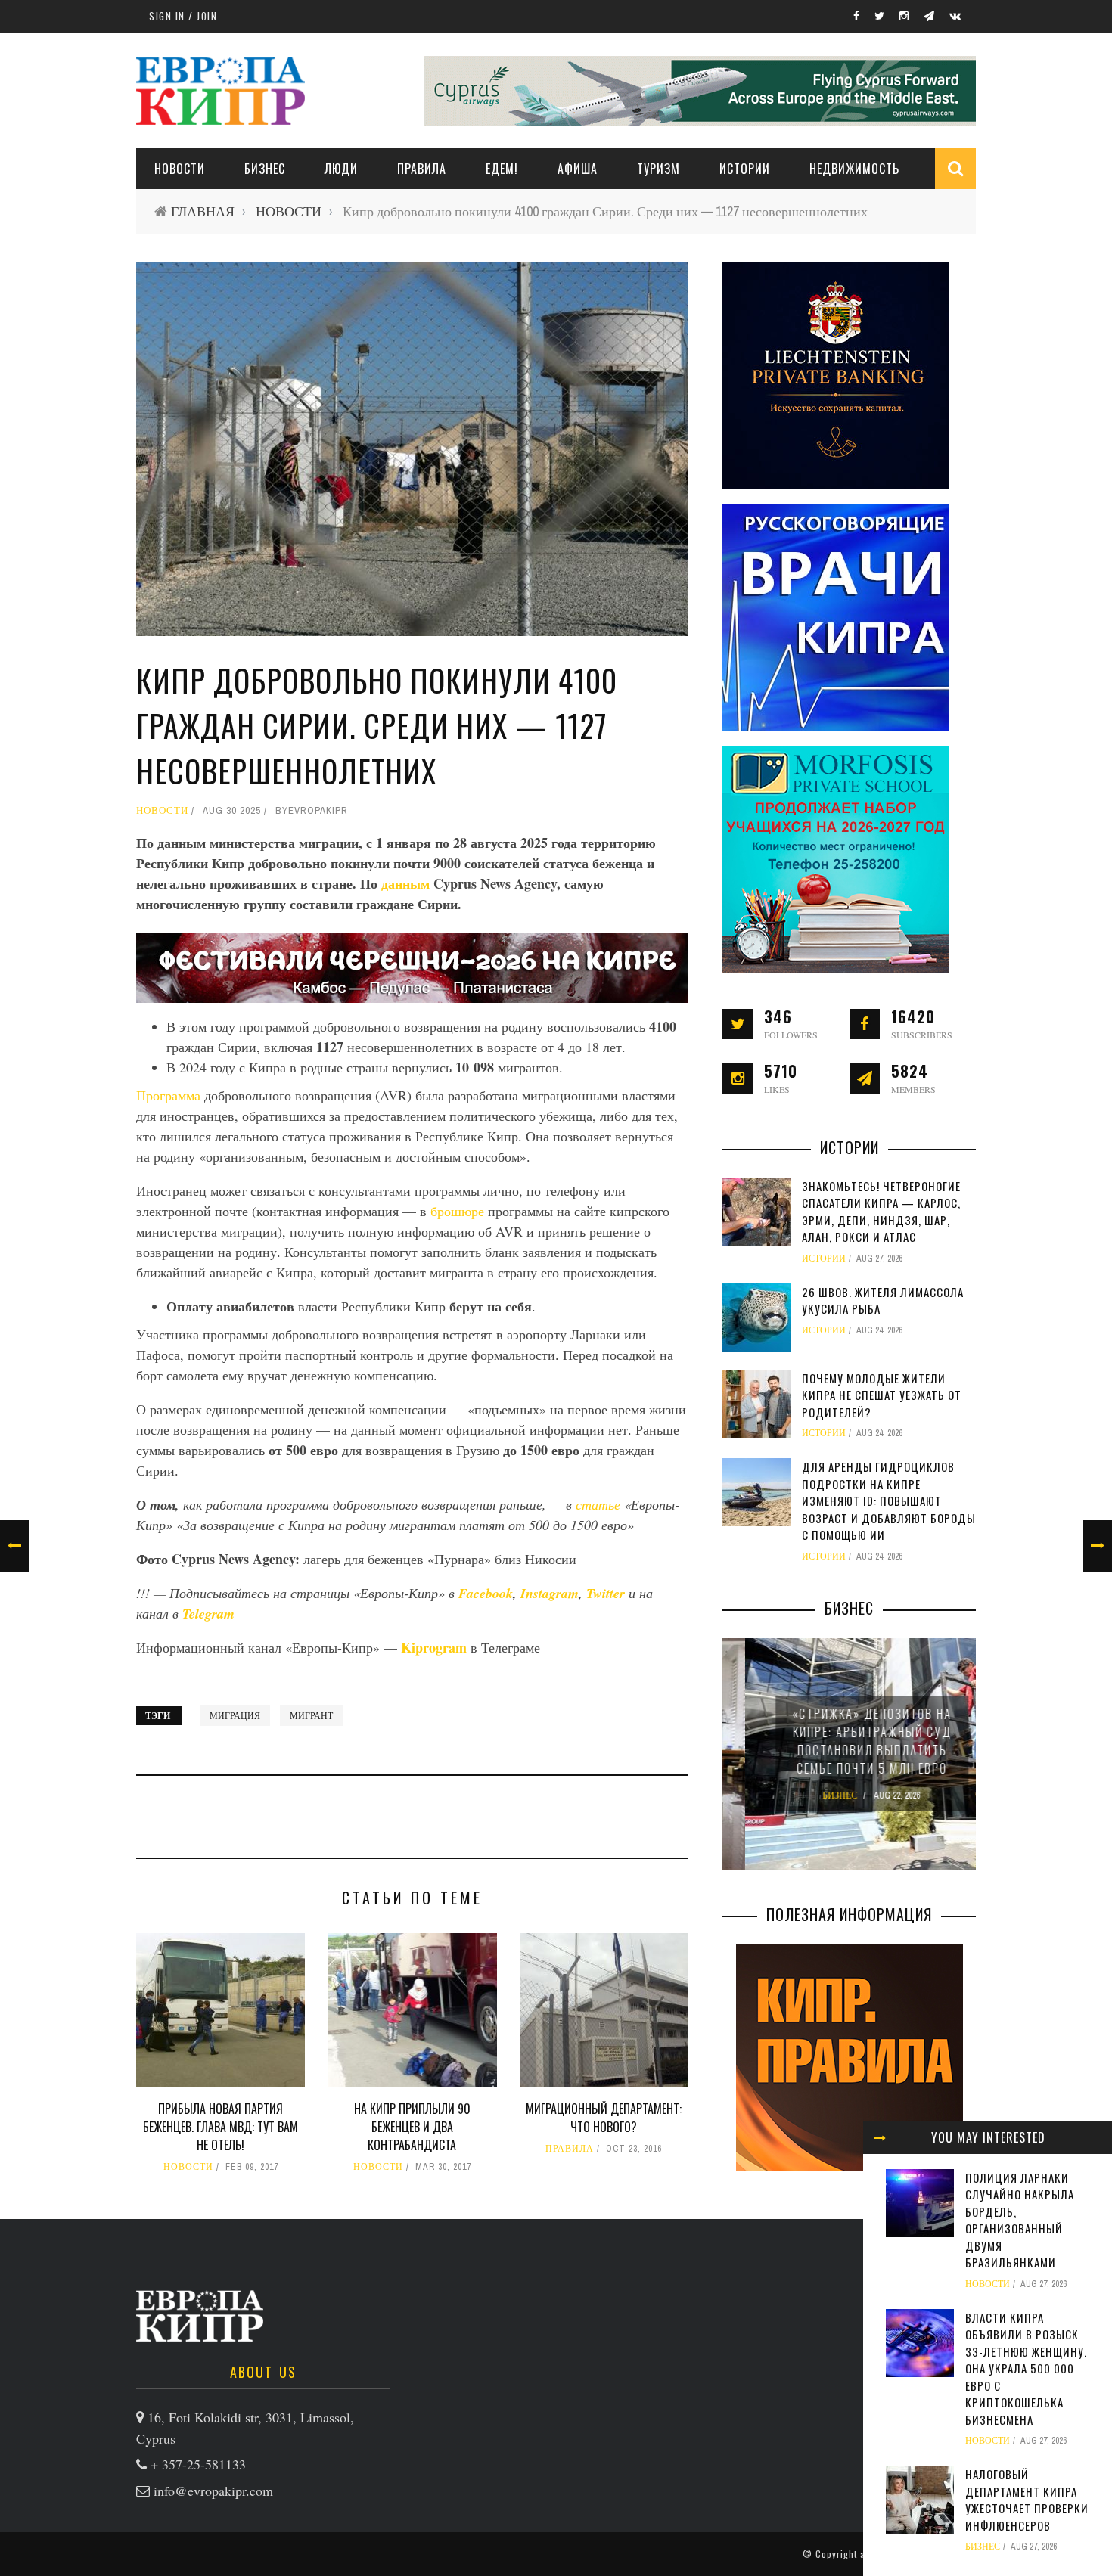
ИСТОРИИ (745, 169)
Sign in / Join (183, 16)
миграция (235, 1715)
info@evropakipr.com (213, 2491)
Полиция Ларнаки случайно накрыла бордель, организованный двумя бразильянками (1020, 2220)
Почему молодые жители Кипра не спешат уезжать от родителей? (882, 1395)
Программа (168, 1095)
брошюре (457, 1211)
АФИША (578, 169)
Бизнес (265, 169)
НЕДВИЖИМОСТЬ (854, 169)
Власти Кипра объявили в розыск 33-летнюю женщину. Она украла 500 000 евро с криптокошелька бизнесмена (1026, 2368)
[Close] (880, 2137)
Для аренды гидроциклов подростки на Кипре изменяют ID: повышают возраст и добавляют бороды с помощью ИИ (889, 1501)
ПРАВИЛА (422, 169)
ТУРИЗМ (659, 169)
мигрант (311, 1715)
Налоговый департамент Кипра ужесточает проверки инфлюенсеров (1027, 2500)
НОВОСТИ (180, 169)
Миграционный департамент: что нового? (604, 2118)
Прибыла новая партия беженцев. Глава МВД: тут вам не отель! (221, 2127)
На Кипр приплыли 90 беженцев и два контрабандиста (412, 2127)
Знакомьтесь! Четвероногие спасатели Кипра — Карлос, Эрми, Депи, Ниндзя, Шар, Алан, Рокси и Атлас (881, 1212)
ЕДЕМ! (502, 169)
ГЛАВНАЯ (203, 211)
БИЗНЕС (983, 2547)
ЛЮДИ (341, 169)
